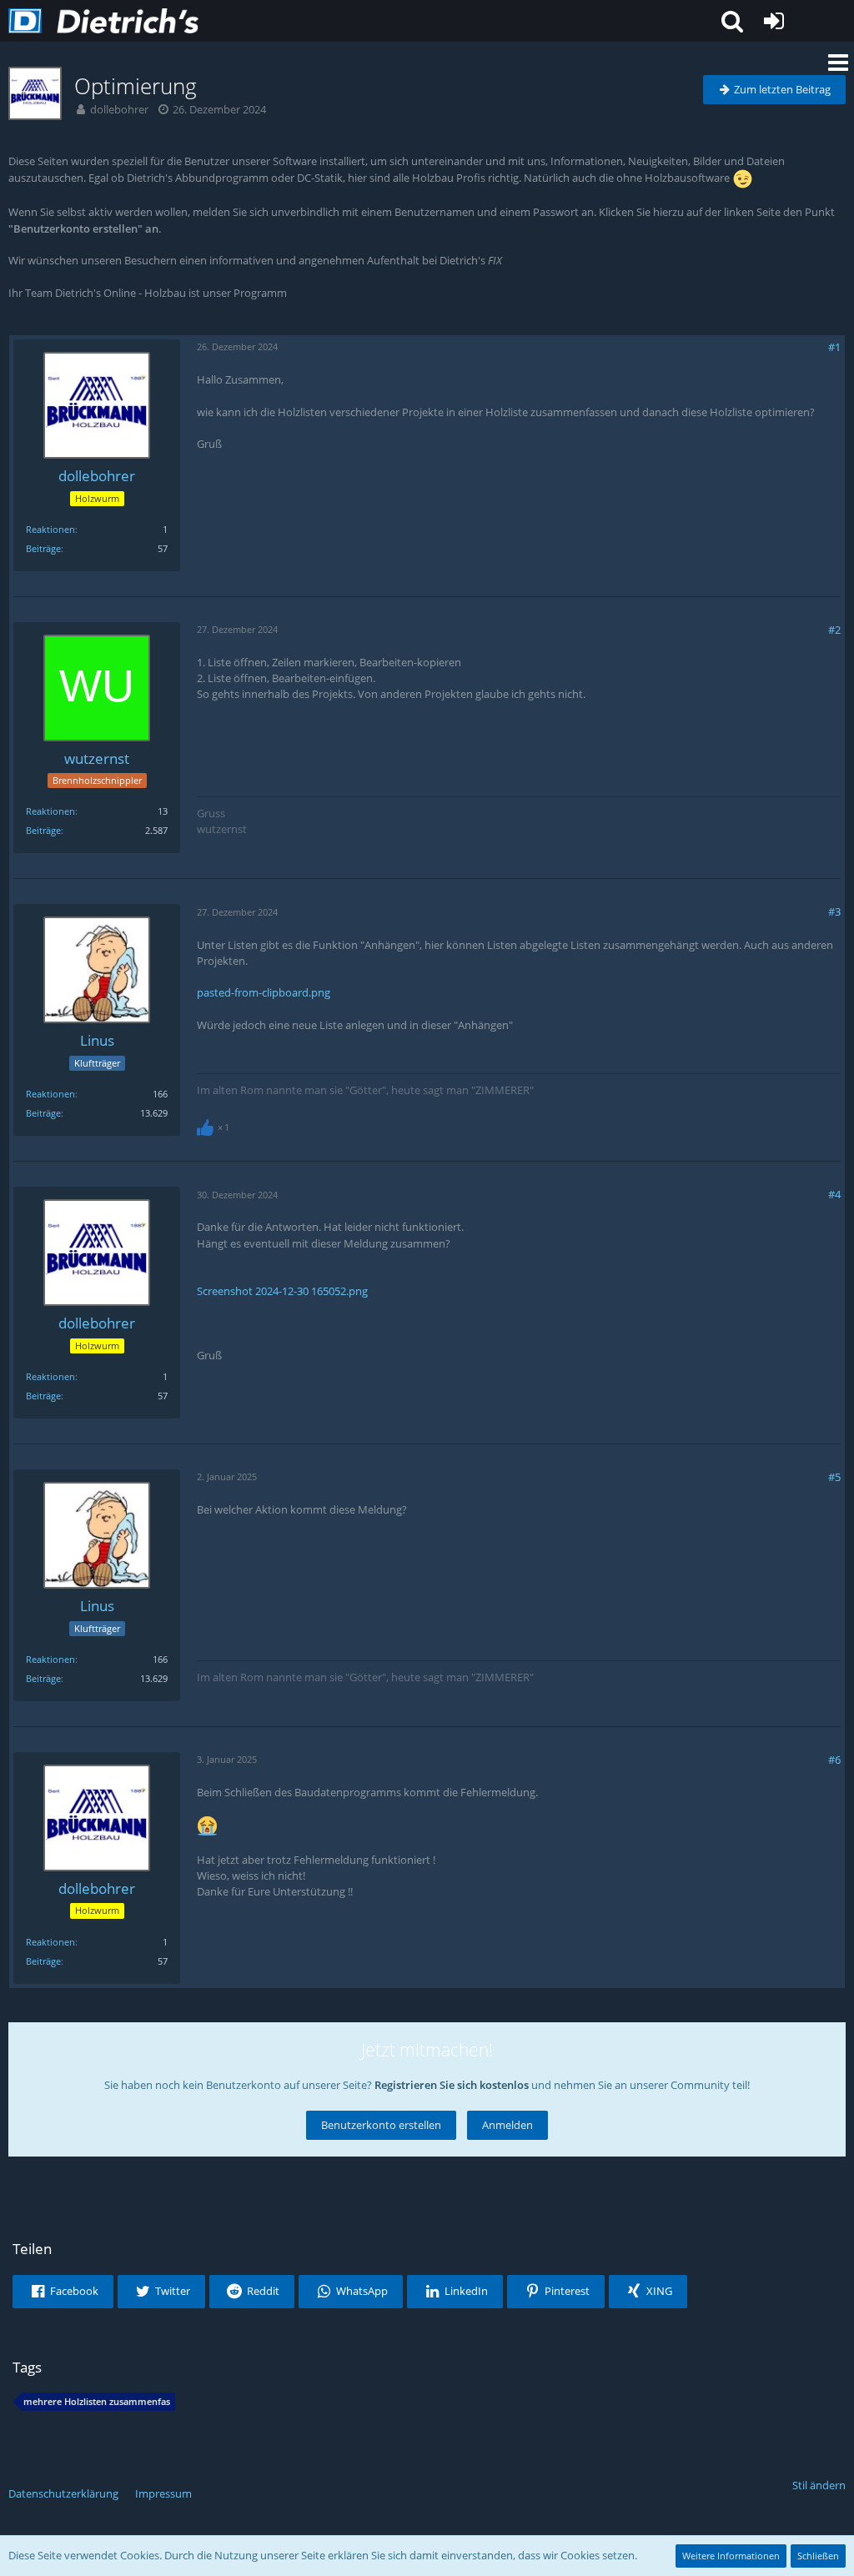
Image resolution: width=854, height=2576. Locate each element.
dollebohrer (119, 109)
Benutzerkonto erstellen (381, 2125)
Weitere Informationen (731, 2556)
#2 (834, 630)
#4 (834, 1194)
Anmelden (507, 2125)
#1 (834, 347)
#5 (834, 1477)
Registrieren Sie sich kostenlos (452, 2085)
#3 (834, 911)
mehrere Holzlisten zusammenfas (97, 2401)
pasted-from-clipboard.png (264, 992)
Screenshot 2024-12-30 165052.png (282, 1291)
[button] (732, 21)
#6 (834, 1760)
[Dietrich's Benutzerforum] (103, 21)
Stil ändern (819, 2485)
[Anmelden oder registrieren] (774, 21)
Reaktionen (50, 529)
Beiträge (43, 548)
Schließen (818, 2556)
